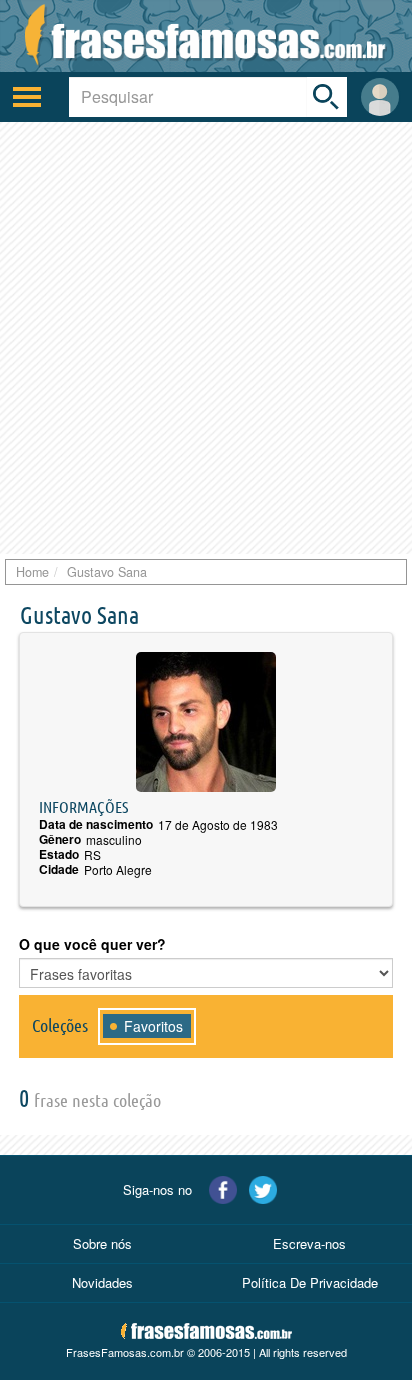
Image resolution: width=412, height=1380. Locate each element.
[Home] (206, 36)
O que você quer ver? (92, 944)
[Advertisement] (206, 338)
